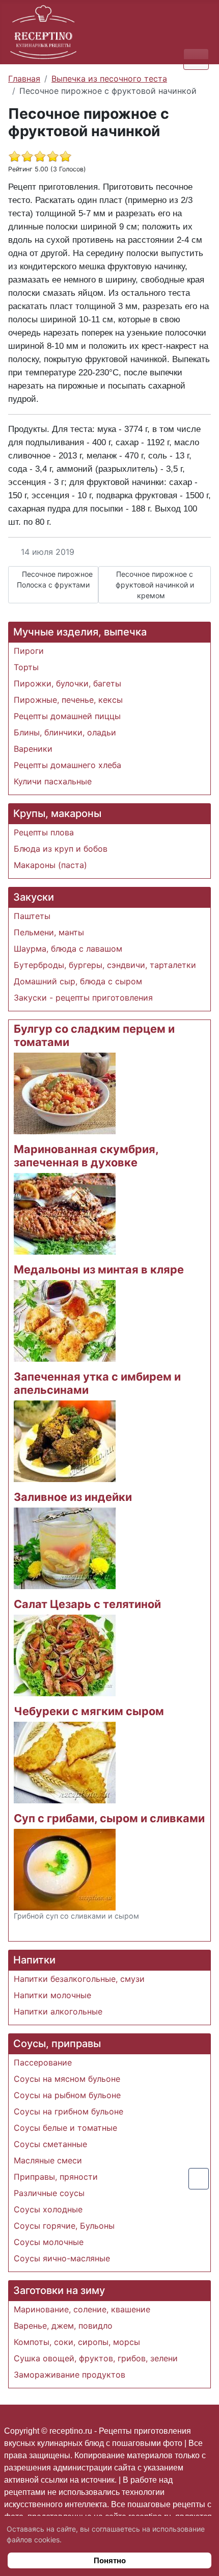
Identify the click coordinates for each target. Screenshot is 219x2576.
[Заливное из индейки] (65, 1547)
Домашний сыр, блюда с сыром (78, 981)
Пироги (29, 651)
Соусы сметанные (50, 2144)
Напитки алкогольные (58, 2011)
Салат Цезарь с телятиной (87, 1604)
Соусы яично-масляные (62, 2258)
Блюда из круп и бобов (61, 849)
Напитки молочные (52, 1995)
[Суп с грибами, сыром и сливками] (65, 1869)
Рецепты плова (44, 832)
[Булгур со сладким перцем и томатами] (65, 1092)
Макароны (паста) (50, 865)
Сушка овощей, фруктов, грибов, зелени (96, 2358)
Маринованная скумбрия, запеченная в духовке (86, 1156)
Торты (26, 667)
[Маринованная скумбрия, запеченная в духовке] (65, 1213)
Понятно (110, 2560)
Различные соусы (49, 2193)
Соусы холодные (48, 2209)
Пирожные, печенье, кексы (68, 700)
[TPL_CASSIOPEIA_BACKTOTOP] (199, 2179)
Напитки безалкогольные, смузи (79, 1979)
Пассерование (43, 2062)
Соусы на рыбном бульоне (67, 2095)
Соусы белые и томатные (65, 2128)
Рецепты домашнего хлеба (67, 765)
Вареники (33, 749)
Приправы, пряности (56, 2177)
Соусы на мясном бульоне (67, 2079)
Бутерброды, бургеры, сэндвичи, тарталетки (105, 965)
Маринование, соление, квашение (82, 2309)
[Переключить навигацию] (196, 59)
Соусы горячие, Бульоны (64, 2226)
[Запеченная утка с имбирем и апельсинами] (65, 1440)
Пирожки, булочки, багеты (67, 683)
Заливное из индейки (73, 1497)
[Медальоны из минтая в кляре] (65, 1320)
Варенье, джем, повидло (63, 2326)
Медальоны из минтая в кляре (99, 1269)
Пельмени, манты (49, 932)
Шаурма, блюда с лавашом (68, 949)
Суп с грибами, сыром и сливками (109, 1818)
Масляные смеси (48, 2160)
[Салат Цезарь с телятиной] (65, 1654)
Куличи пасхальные (53, 781)
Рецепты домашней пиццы (67, 716)
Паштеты (32, 916)
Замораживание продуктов (70, 2375)
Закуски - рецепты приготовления (83, 998)
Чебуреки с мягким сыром (89, 1711)
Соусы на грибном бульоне (69, 2111)
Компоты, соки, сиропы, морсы (77, 2342)
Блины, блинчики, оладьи (65, 732)
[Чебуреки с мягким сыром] (65, 1762)
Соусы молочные (49, 2242)
